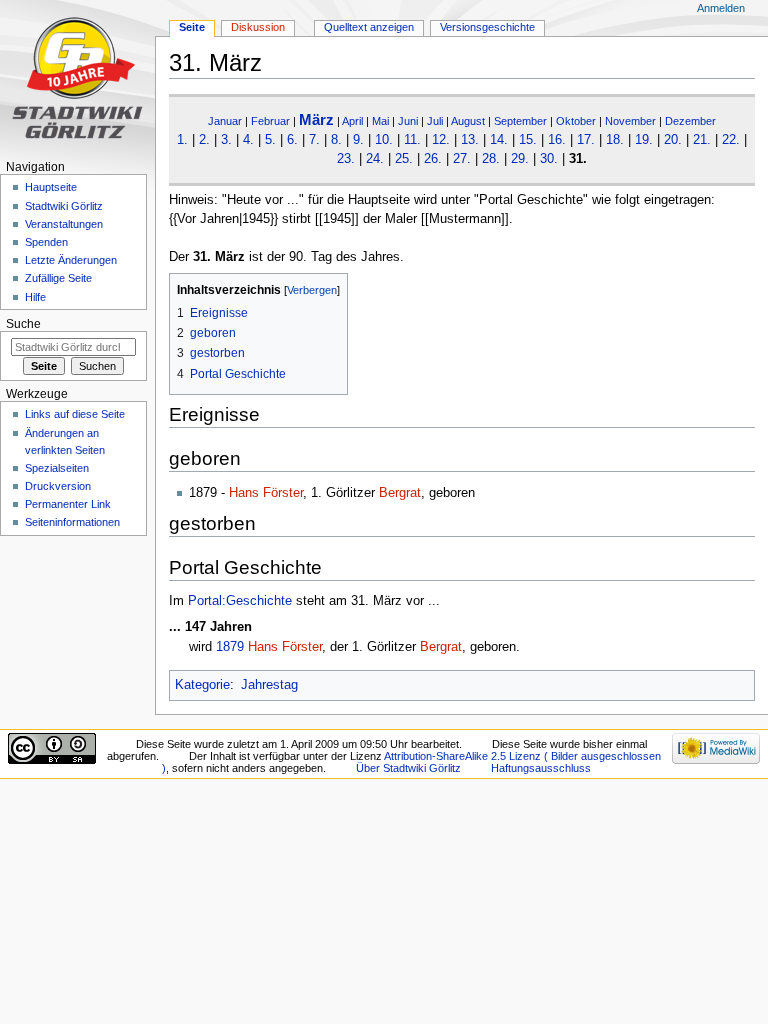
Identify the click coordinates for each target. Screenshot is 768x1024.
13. (470, 140)
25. (404, 159)
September (520, 121)
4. (248, 140)
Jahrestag (269, 685)
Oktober (576, 121)
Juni (408, 121)
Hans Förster (266, 493)
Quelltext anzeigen (369, 27)
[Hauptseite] (77, 77)
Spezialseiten (57, 468)
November (630, 121)
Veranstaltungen (64, 224)
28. (491, 159)
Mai (380, 121)
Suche (23, 324)
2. (204, 140)
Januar (225, 121)
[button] (187, 290)
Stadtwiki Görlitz (64, 206)
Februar (270, 121)
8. (336, 140)
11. (412, 140)
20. (673, 140)
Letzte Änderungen (71, 260)
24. (375, 159)
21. (702, 140)
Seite (192, 27)
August (468, 121)
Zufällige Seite (58, 278)
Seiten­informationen (72, 522)
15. (528, 140)
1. (182, 140)
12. (441, 140)
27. (462, 159)
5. (270, 140)
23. (346, 159)
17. (586, 140)
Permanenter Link (68, 504)
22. (731, 140)
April (352, 121)
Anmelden (721, 8)
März (316, 119)
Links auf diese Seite (75, 414)
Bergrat (400, 493)
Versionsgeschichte (487, 27)
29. (520, 159)
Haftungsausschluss (541, 768)
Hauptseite (51, 187)
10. (384, 140)
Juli (435, 121)
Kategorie (202, 685)
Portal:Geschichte (240, 601)
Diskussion (258, 27)
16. (557, 140)
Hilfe (35, 297)
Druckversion (58, 486)
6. (292, 140)
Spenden (46, 242)
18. (615, 140)
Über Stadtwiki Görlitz (408, 768)
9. (358, 140)
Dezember (690, 121)
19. (644, 140)
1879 (230, 647)
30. (549, 159)
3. (226, 140)
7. (314, 140)
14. (499, 140)
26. (433, 159)
